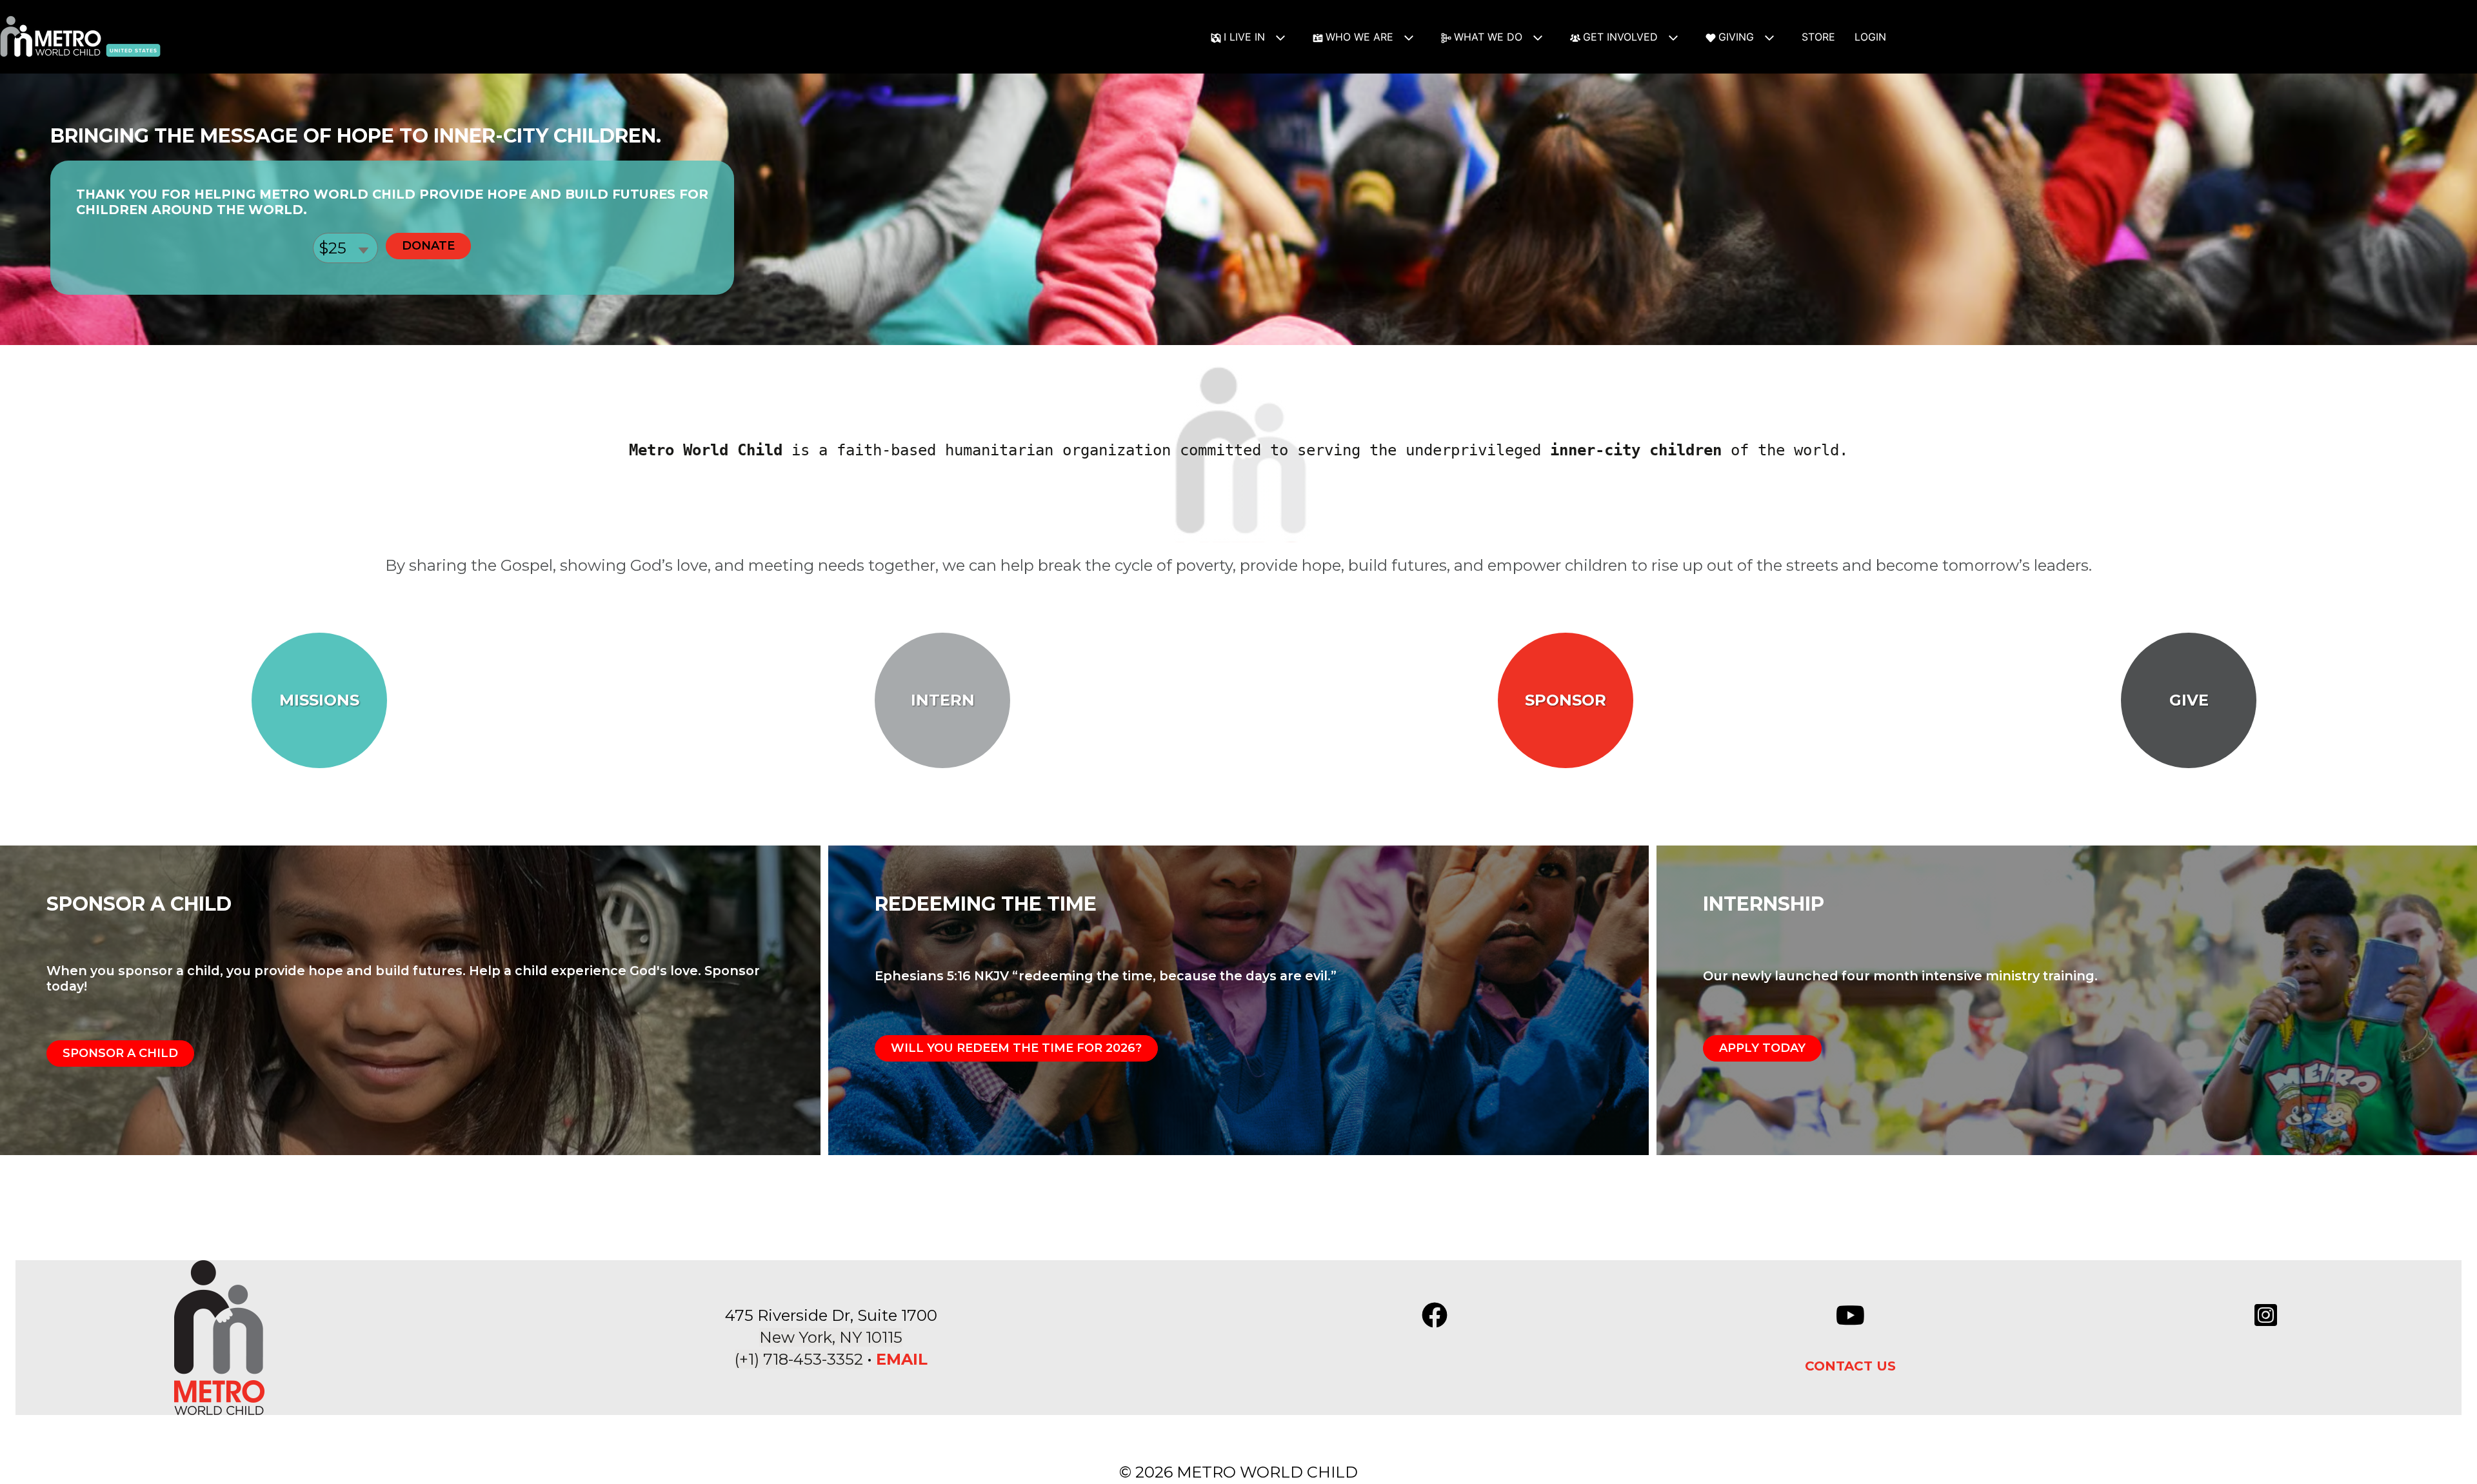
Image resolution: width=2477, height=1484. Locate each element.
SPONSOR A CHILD (120, 1053)
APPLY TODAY (1762, 1048)
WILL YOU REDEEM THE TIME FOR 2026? (1016, 1048)
